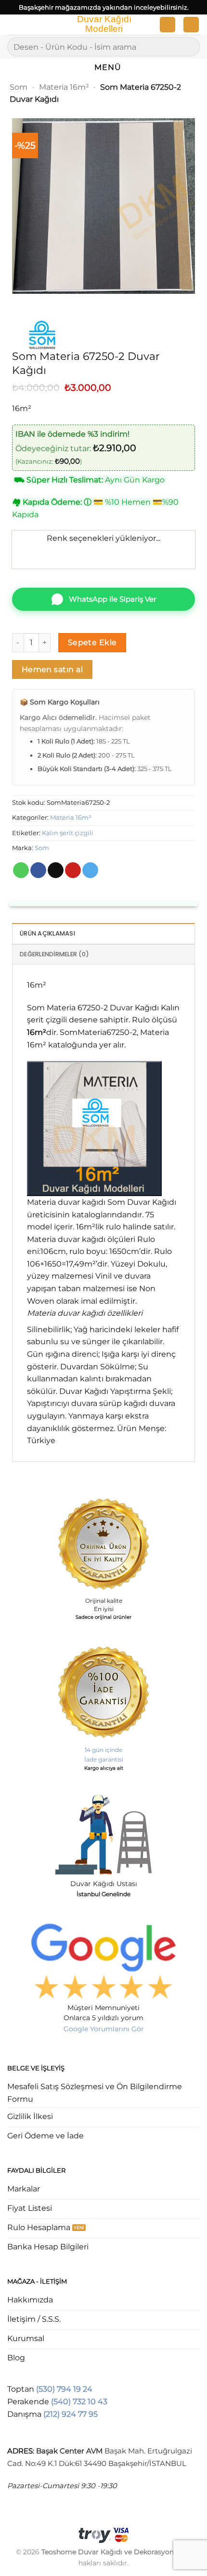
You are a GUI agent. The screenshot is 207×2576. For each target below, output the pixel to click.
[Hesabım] (168, 25)
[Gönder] (188, 47)
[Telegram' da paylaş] (90, 870)
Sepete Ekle (92, 642)
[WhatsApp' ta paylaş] (21, 870)
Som (19, 87)
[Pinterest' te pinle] (73, 870)
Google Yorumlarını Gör (104, 2029)
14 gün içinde (103, 1750)
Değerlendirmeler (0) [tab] (54, 954)
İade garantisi (104, 1759)
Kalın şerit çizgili (68, 833)
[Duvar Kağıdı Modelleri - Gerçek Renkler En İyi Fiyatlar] (103, 25)
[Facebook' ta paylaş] (38, 870)
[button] (13, 26)
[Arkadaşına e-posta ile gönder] (56, 870)
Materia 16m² (64, 87)
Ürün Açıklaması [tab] (47, 933)
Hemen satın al (52, 669)
